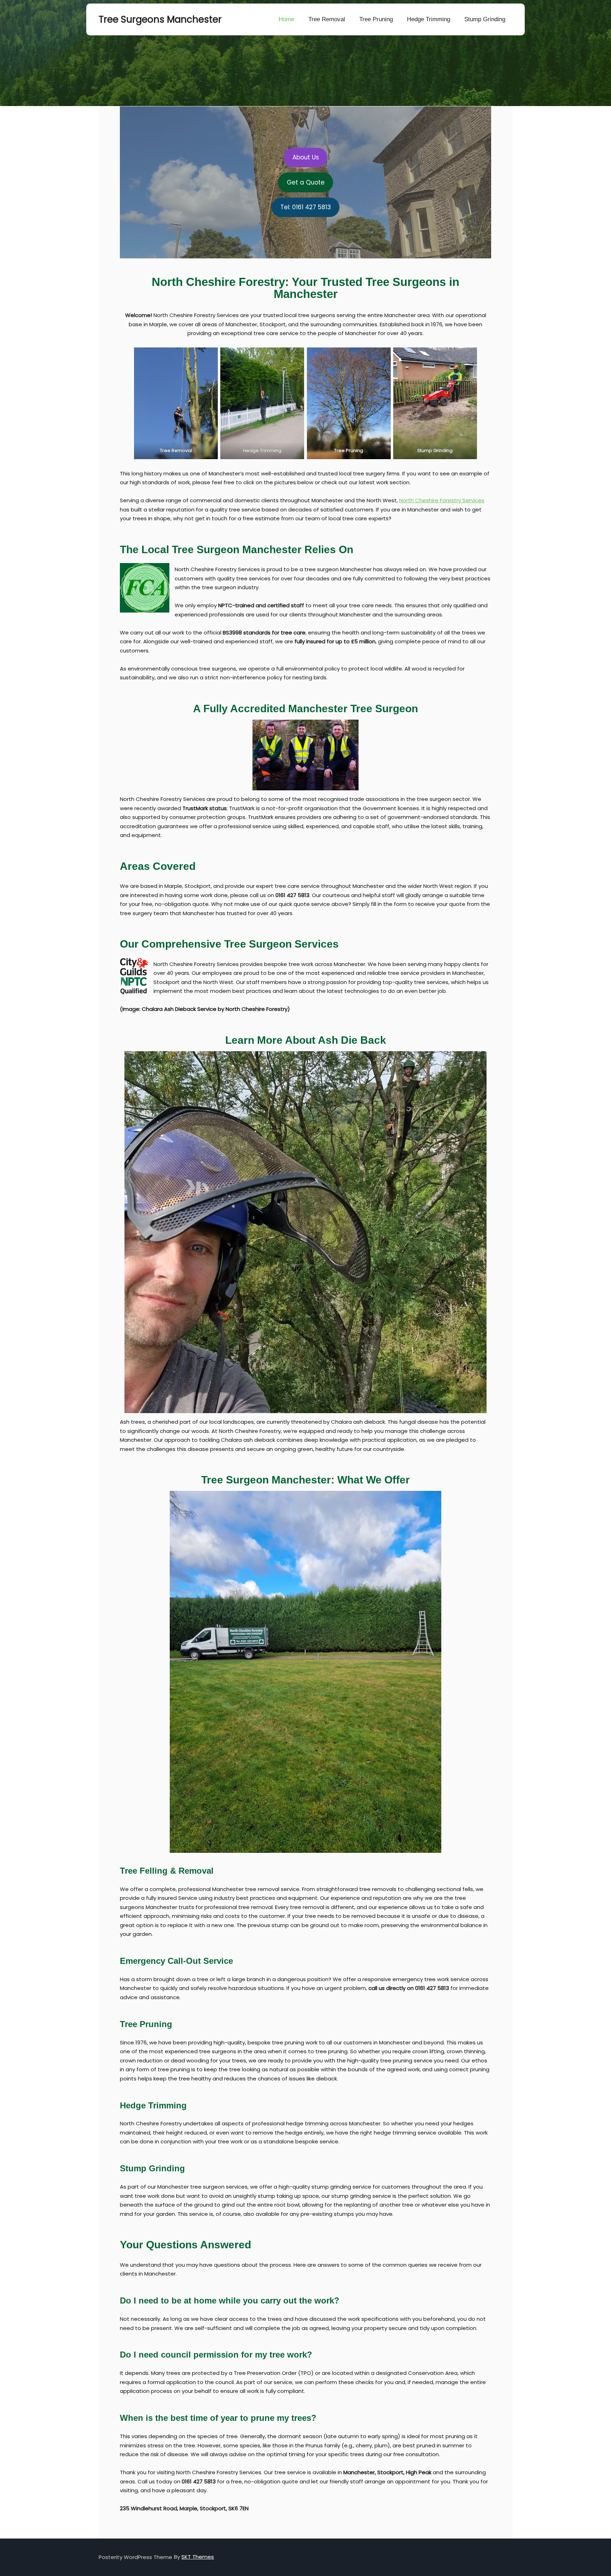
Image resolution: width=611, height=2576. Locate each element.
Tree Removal (327, 19)
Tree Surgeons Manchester (134, 19)
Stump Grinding (485, 19)
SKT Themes (198, 2557)
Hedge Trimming (429, 19)
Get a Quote (306, 182)
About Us (306, 157)
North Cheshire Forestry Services (442, 500)
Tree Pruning (376, 19)
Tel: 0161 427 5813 (306, 207)
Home (286, 19)
